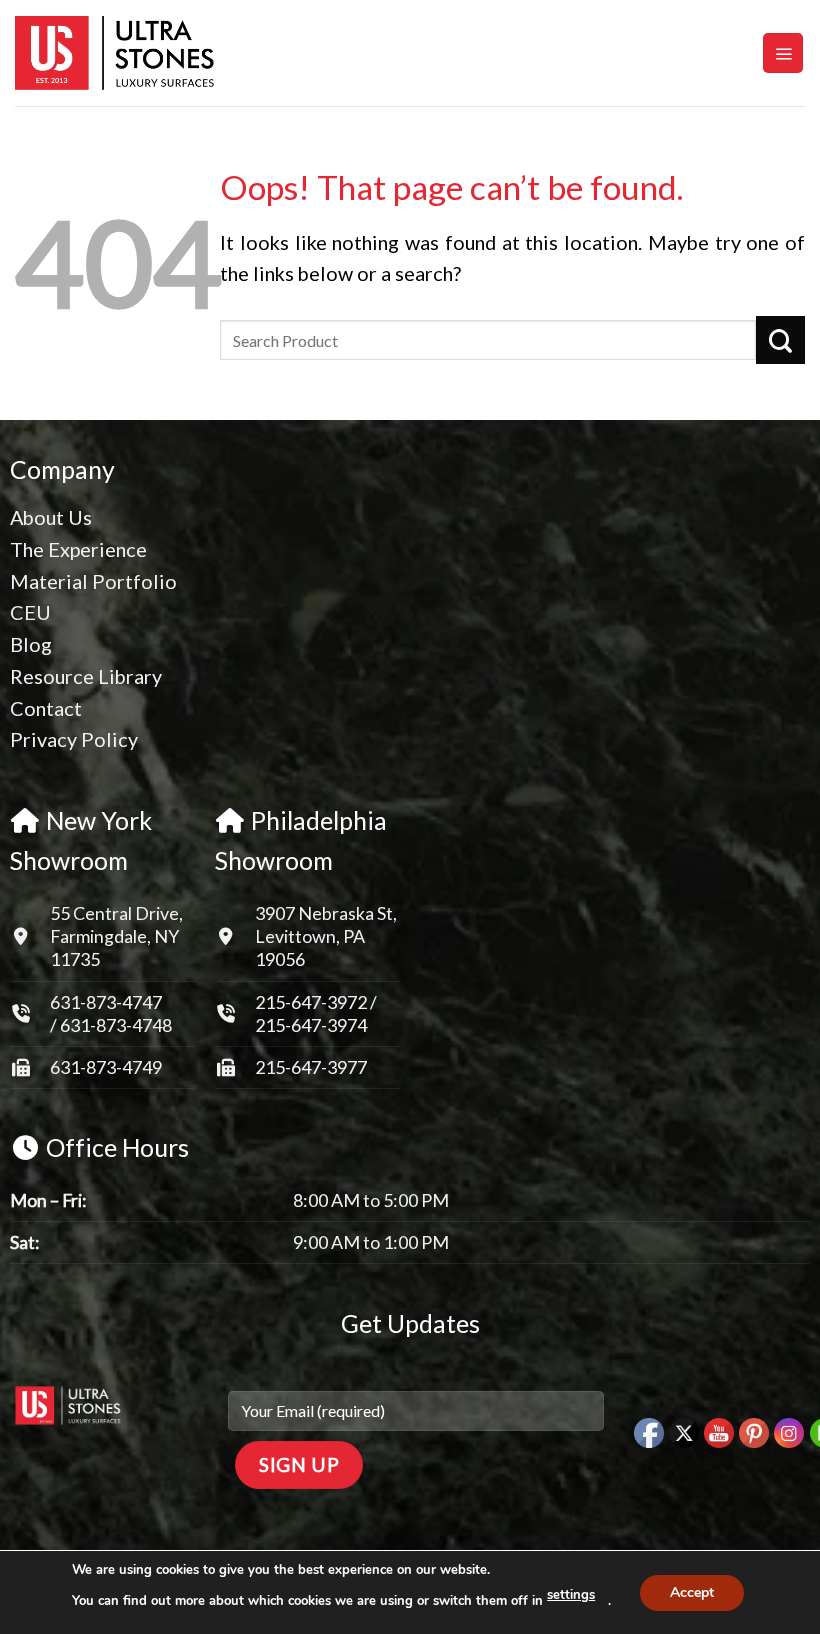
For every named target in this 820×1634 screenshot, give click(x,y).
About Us (51, 517)
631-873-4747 (106, 1002)
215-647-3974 (311, 1025)
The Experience (78, 549)
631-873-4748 (116, 1025)
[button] (783, 53)
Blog (31, 644)
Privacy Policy (74, 739)
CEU (30, 612)
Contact (46, 708)
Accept (692, 1591)
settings (571, 1595)
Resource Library (86, 676)
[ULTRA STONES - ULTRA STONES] (115, 53)
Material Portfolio (93, 581)
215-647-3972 (312, 1002)
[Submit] (780, 340)
